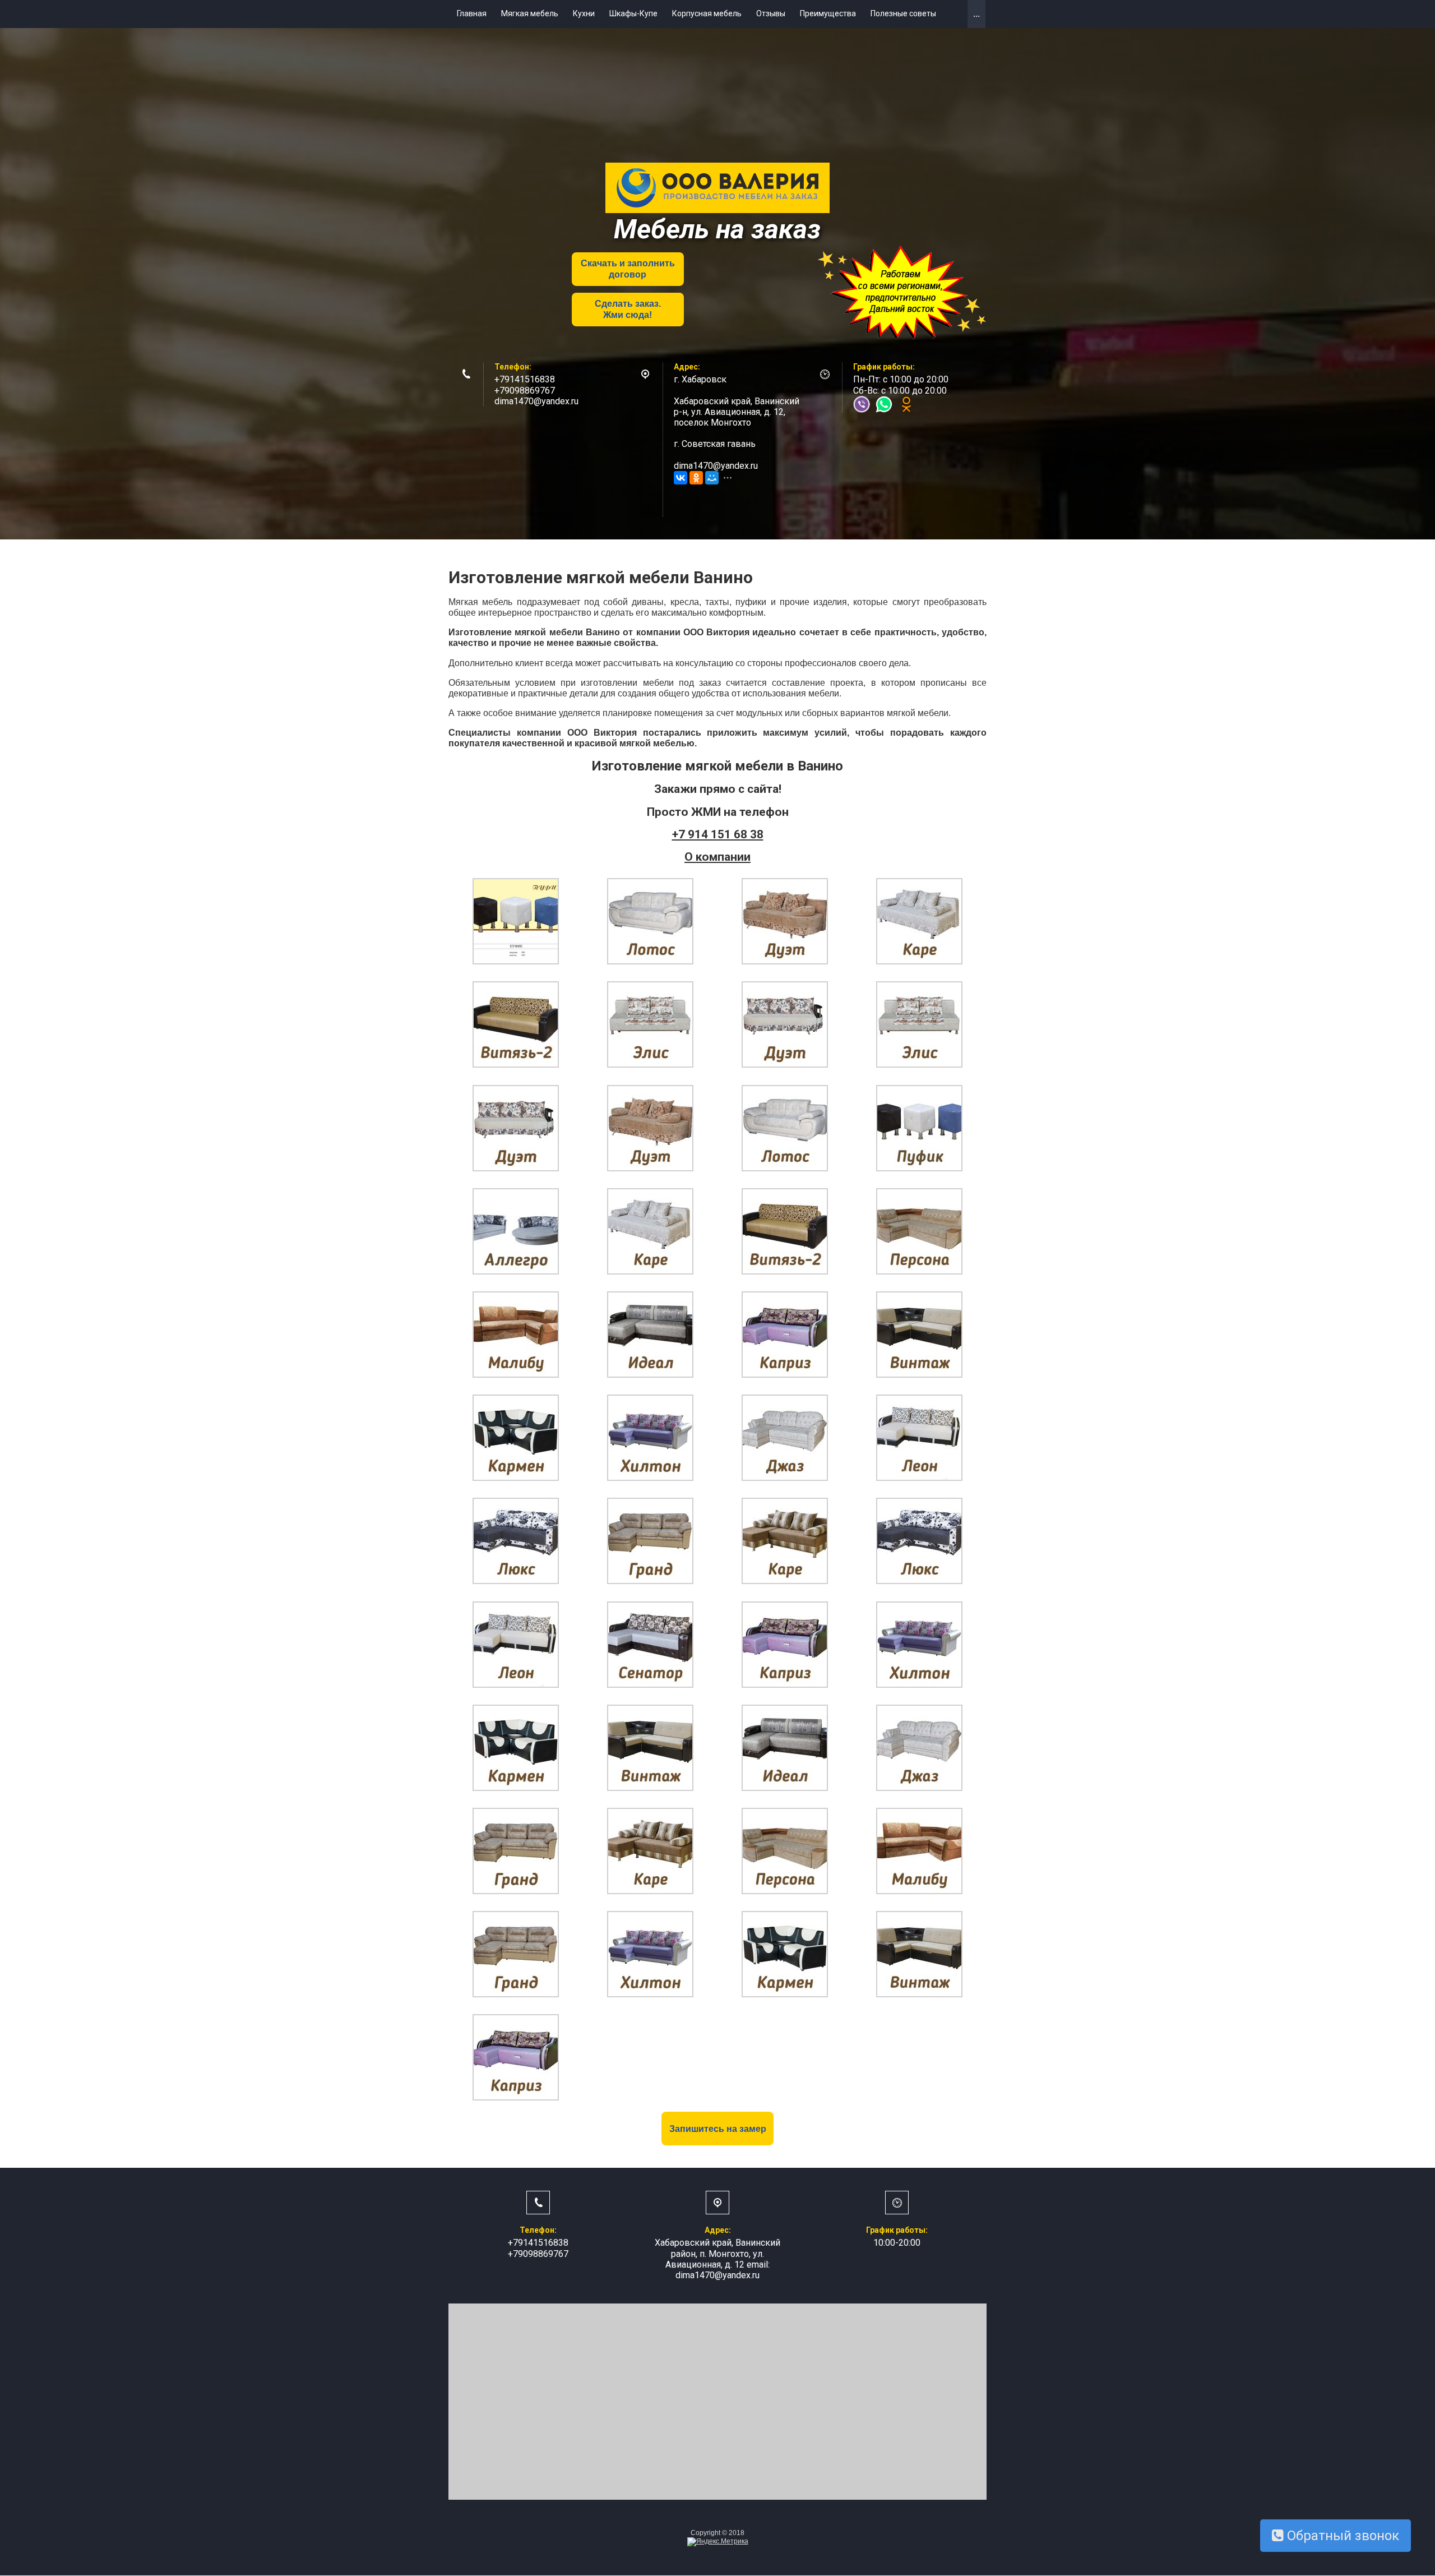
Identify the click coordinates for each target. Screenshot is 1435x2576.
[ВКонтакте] (681, 478)
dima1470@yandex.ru (536, 401)
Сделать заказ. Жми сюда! (628, 309)
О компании (717, 857)
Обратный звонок (1341, 2536)
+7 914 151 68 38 (718, 834)
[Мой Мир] (712, 478)
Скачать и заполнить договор (628, 269)
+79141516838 (525, 379)
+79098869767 (525, 391)
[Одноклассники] (696, 478)
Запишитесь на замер (718, 2129)
